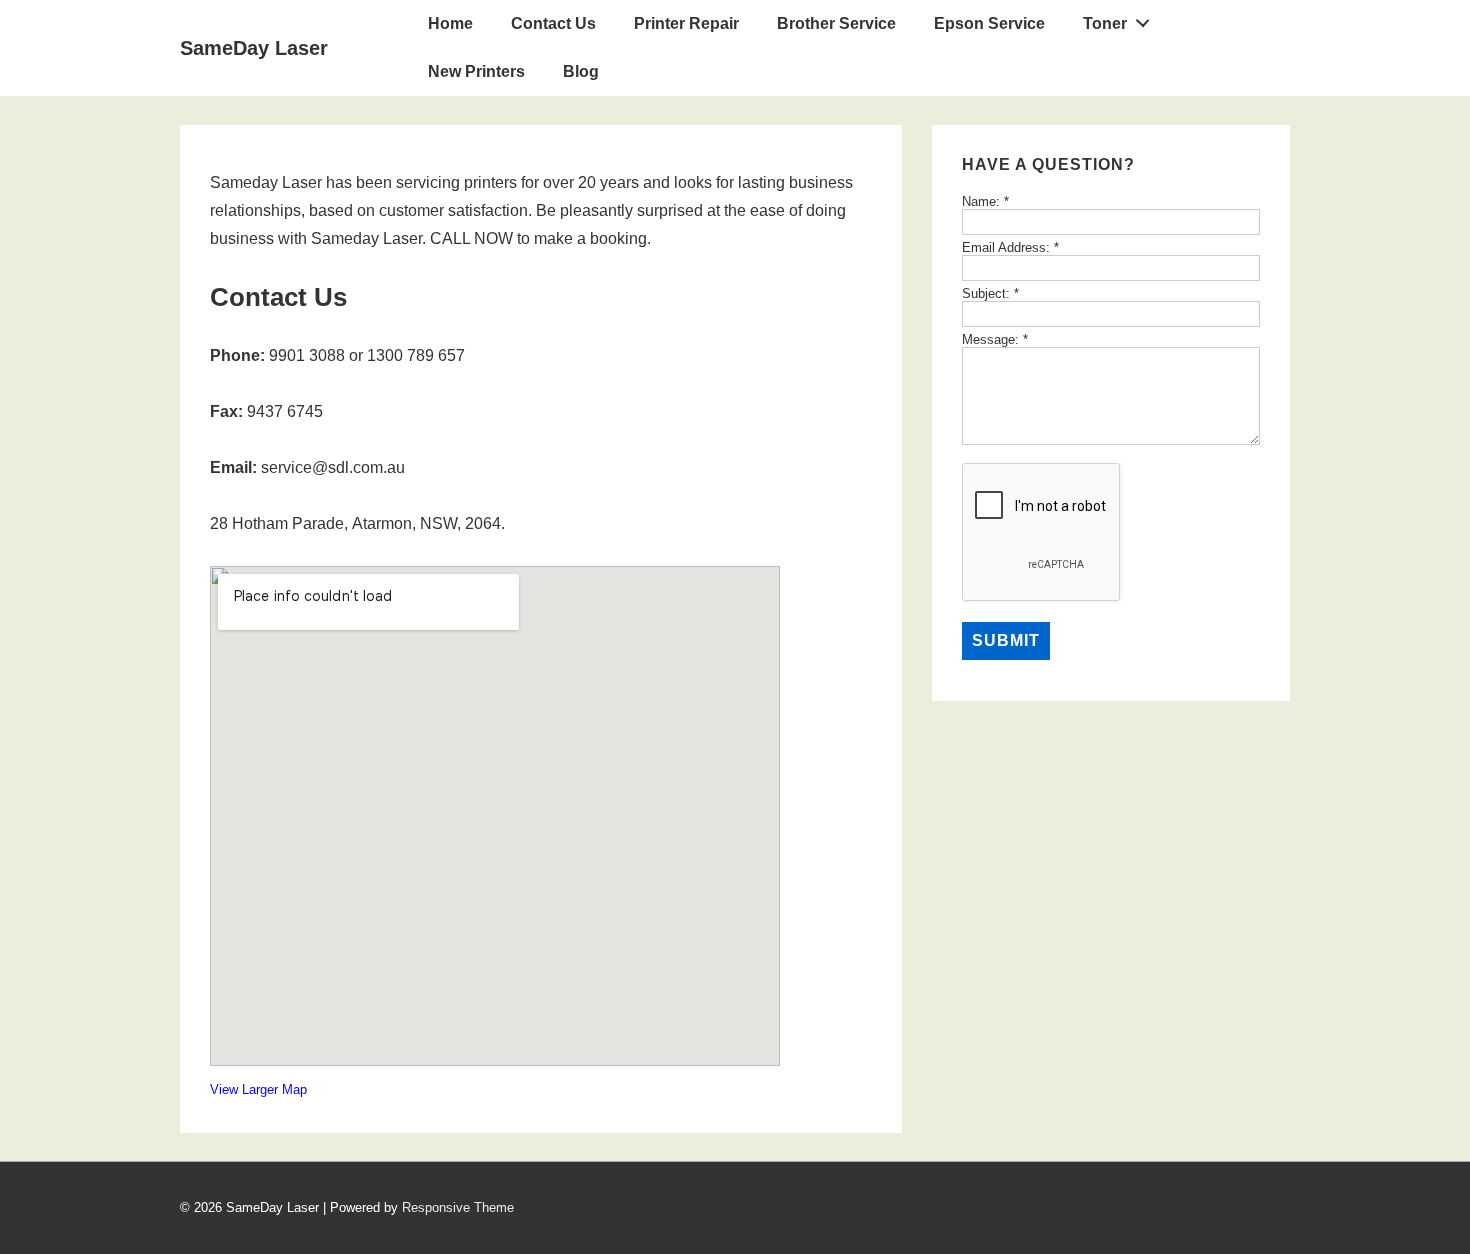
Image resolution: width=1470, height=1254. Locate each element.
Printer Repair (686, 23)
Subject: (990, 293)
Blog (581, 71)
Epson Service (989, 23)
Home (450, 23)
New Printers (476, 71)
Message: (995, 339)
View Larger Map (258, 1089)
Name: (985, 201)
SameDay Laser (254, 48)
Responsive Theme (458, 1207)
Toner (1105, 23)
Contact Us (553, 23)
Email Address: (1010, 247)
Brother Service (836, 23)
